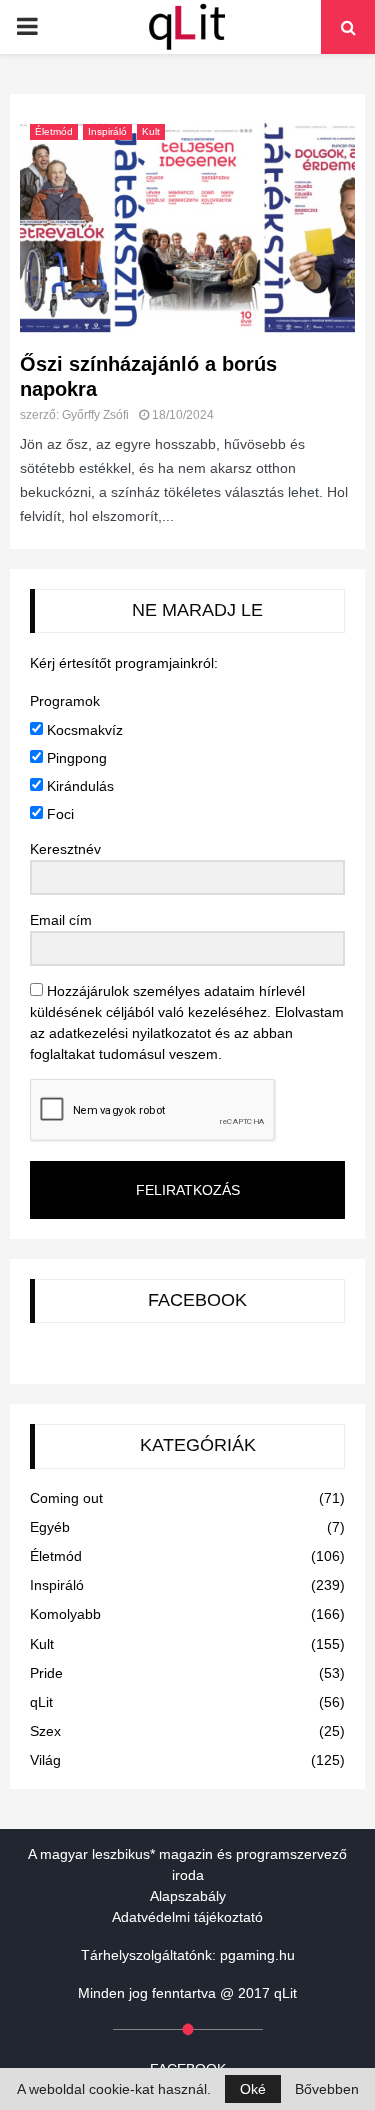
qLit (41, 1702)
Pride (46, 1673)
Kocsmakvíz (83, 730)
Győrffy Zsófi (95, 415)
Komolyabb (65, 1614)
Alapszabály (188, 1896)
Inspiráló (107, 131)
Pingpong (75, 758)
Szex (45, 1731)
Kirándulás (78, 786)
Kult (151, 131)
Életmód (54, 131)
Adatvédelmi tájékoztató (187, 1917)
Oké (253, 2089)
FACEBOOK (197, 1300)
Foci (58, 814)
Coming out (66, 1498)
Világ (45, 1760)
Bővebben (327, 2089)
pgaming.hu (257, 1955)
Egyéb (50, 1527)
